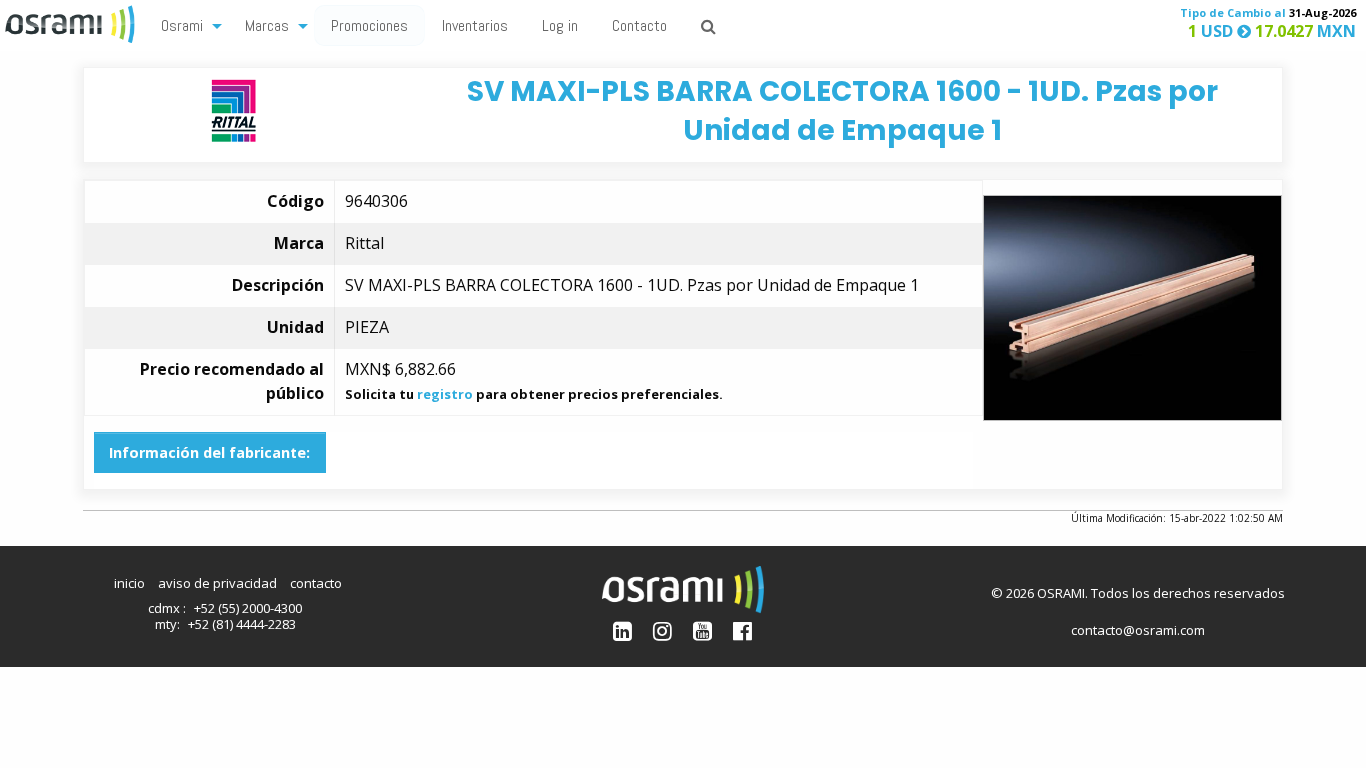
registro (445, 394)
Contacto (639, 25)
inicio (129, 583)
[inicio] (72, 22)
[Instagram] (662, 630)
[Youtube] (702, 630)
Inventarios (475, 25)
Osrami (182, 25)
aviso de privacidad (217, 583)
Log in (560, 25)
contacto (316, 583)
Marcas (267, 25)
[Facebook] (742, 630)
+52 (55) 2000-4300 (248, 608)
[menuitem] (186, 24)
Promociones (369, 25)
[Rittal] (233, 109)
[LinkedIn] (622, 630)
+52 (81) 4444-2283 (242, 624)
